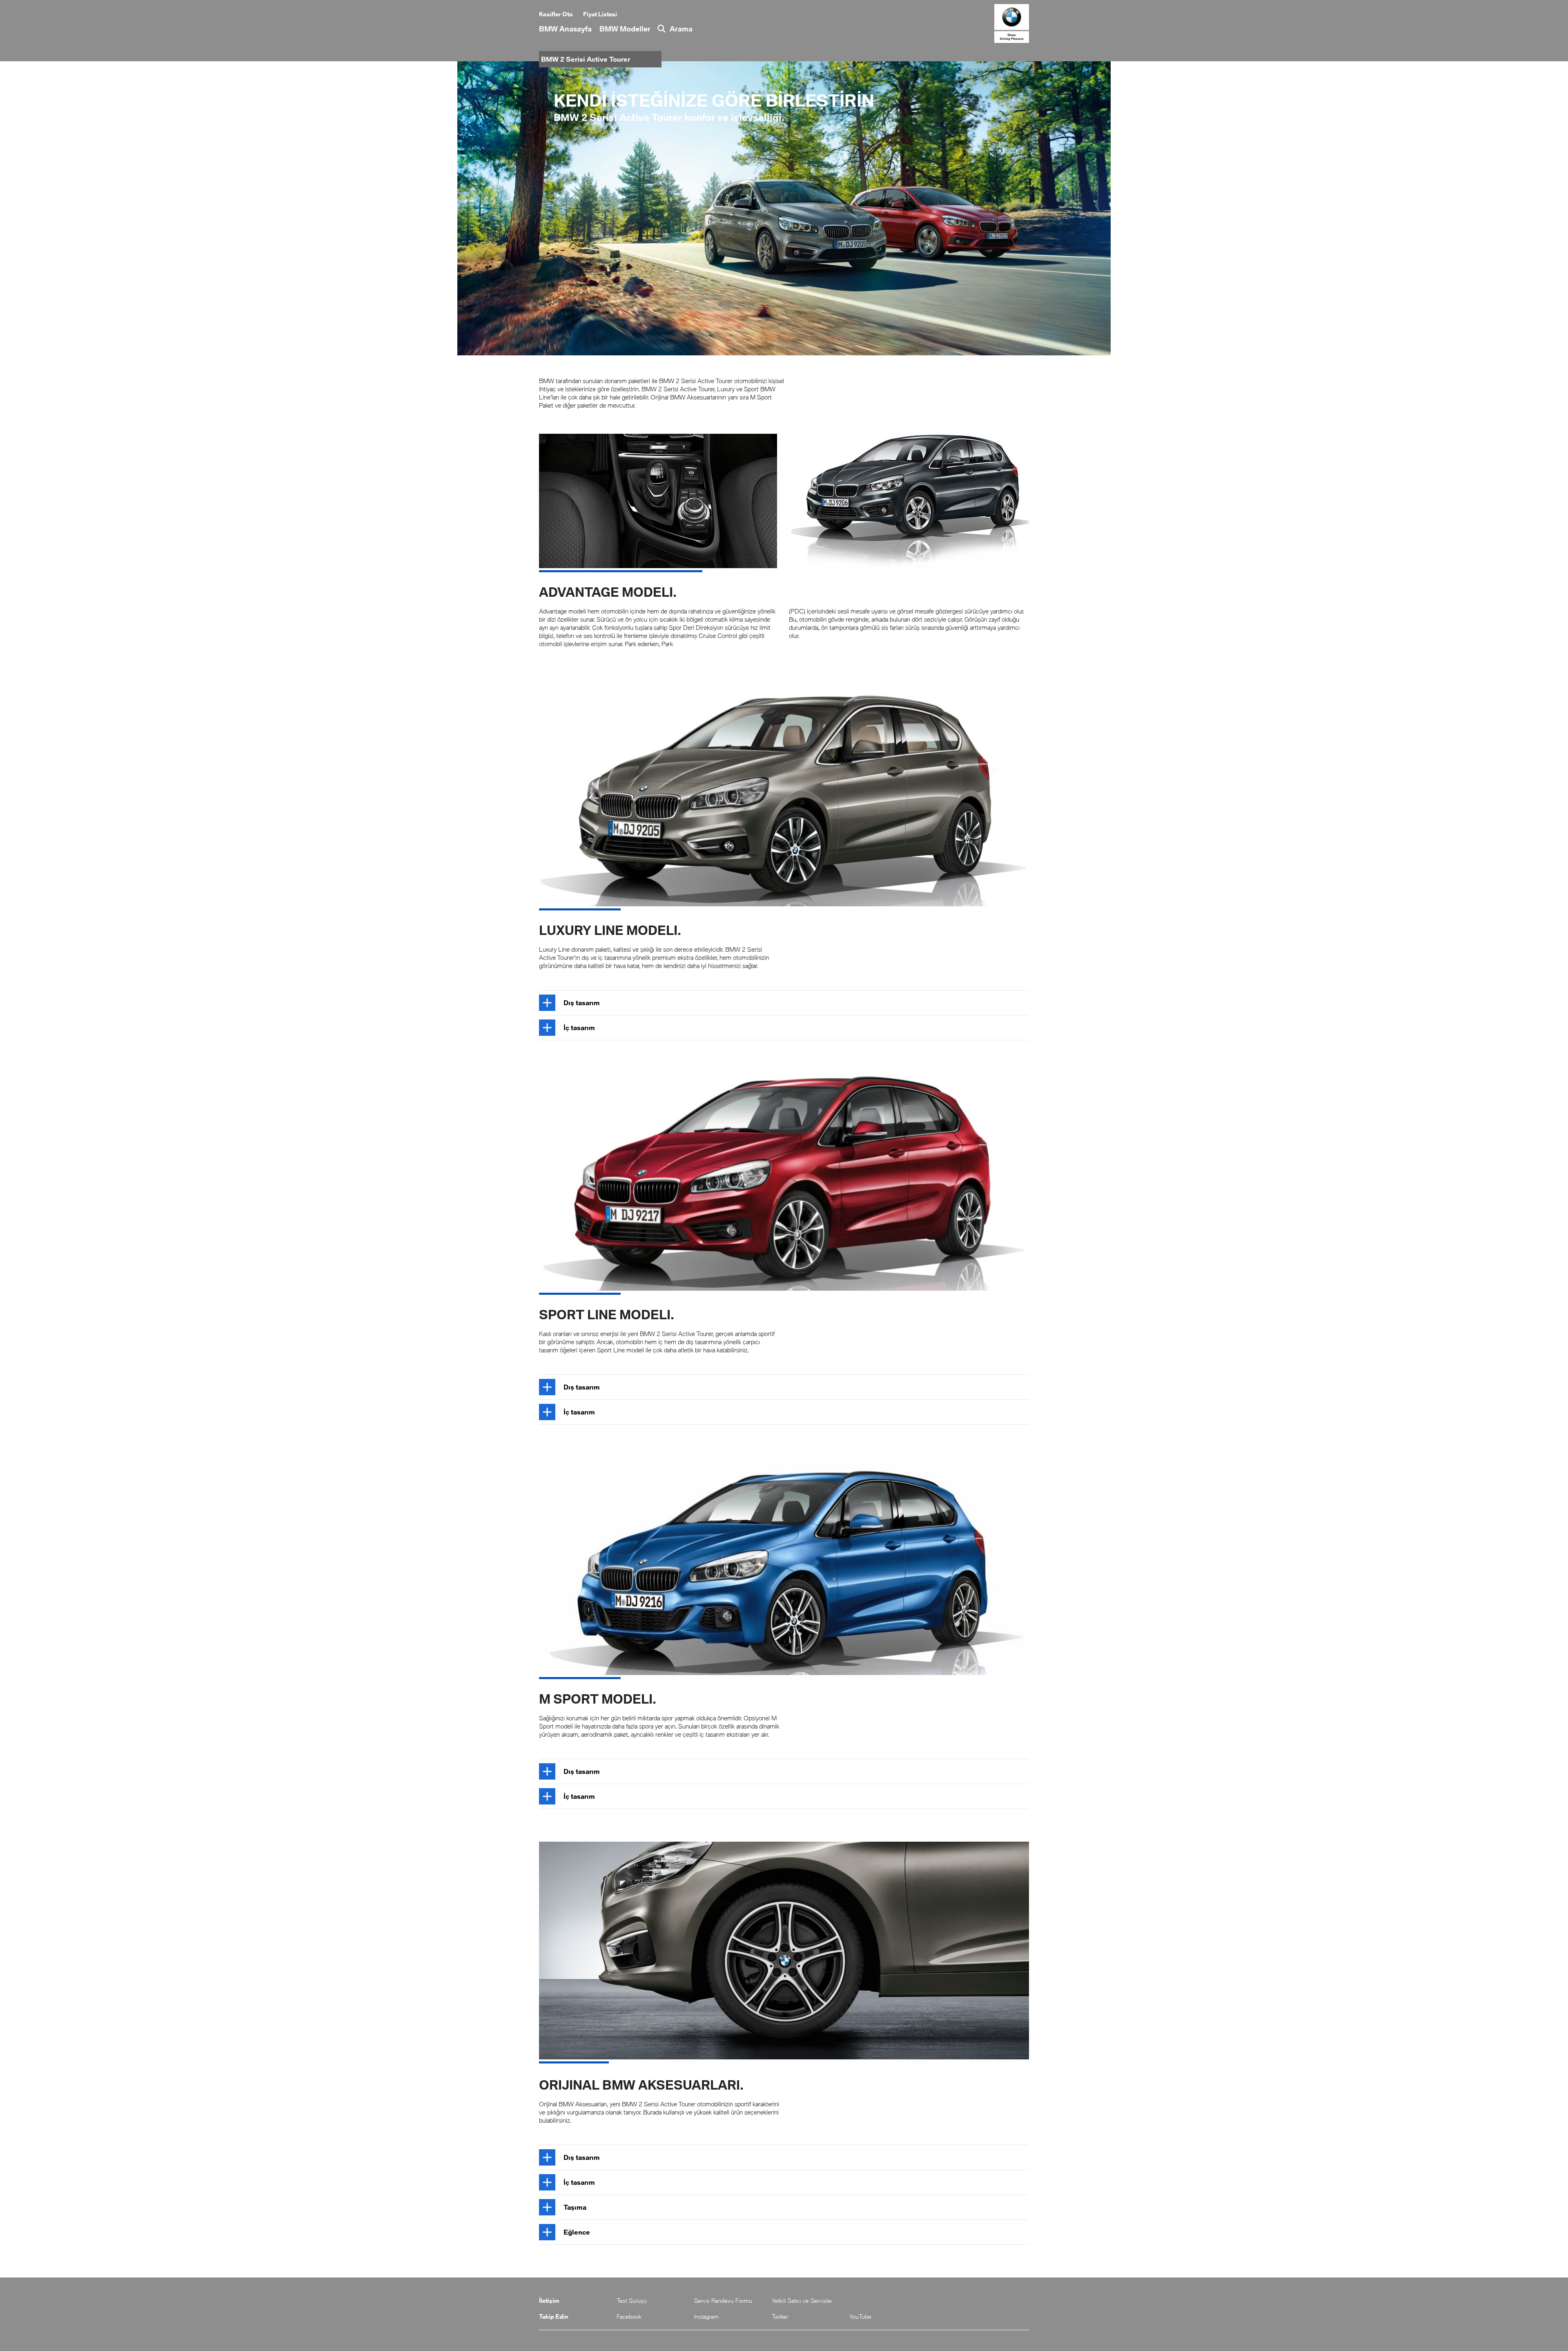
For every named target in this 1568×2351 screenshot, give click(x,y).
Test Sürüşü (632, 2301)
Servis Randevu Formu (723, 2301)
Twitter (780, 2316)
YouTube (860, 2316)
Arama (681, 29)
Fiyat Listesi (600, 14)
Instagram (706, 2316)
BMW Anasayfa (565, 29)
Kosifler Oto (556, 14)
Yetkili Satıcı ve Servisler (802, 2301)
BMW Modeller (625, 29)
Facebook (629, 2316)
